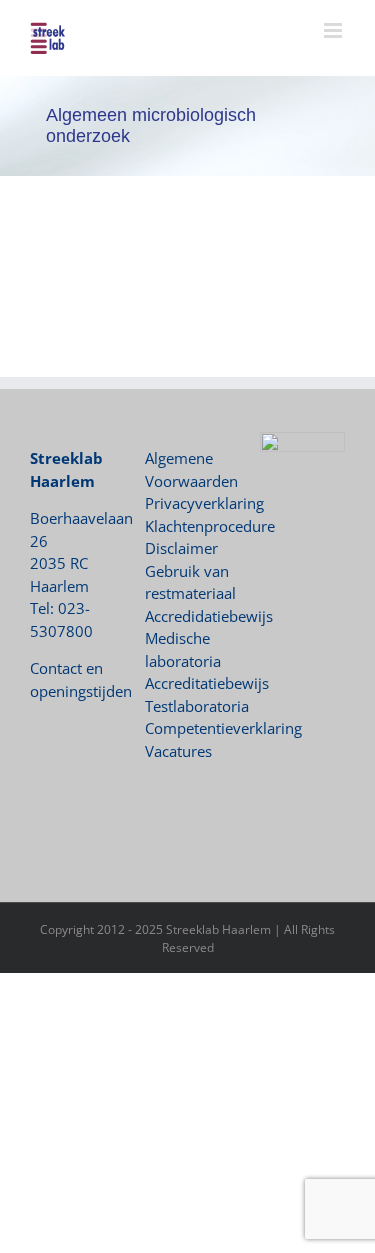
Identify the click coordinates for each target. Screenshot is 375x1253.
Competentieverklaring (223, 728)
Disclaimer (181, 548)
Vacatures (178, 751)
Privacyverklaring (204, 503)
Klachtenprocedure (210, 526)
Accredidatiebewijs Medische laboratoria (209, 638)
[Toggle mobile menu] (334, 30)
